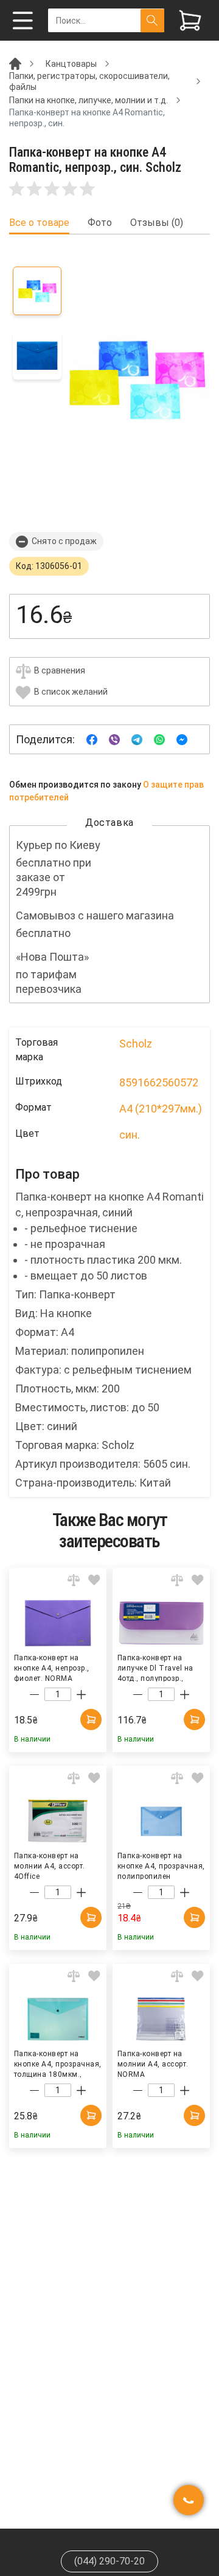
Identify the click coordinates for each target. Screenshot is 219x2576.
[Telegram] (137, 739)
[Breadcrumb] (15, 63)
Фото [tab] (100, 223)
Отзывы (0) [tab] (157, 223)
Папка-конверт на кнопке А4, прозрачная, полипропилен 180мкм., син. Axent (161, 1866)
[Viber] (114, 739)
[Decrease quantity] (34, 1695)
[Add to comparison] (74, 1580)
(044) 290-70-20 (109, 2561)
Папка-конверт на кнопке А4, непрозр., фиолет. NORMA (52, 1668)
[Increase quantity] (81, 1695)
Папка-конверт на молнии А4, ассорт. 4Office (50, 1866)
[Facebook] (92, 739)
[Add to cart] (91, 1719)
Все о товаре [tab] (39, 223)
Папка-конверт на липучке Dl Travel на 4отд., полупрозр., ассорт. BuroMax (155, 1668)
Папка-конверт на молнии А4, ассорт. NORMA (153, 2063)
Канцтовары (71, 64)
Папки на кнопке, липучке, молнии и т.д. (89, 100)
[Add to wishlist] (94, 1580)
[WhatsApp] (159, 739)
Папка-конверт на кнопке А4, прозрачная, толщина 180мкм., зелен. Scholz (58, 2063)
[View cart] (190, 20)
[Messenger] (182, 739)
